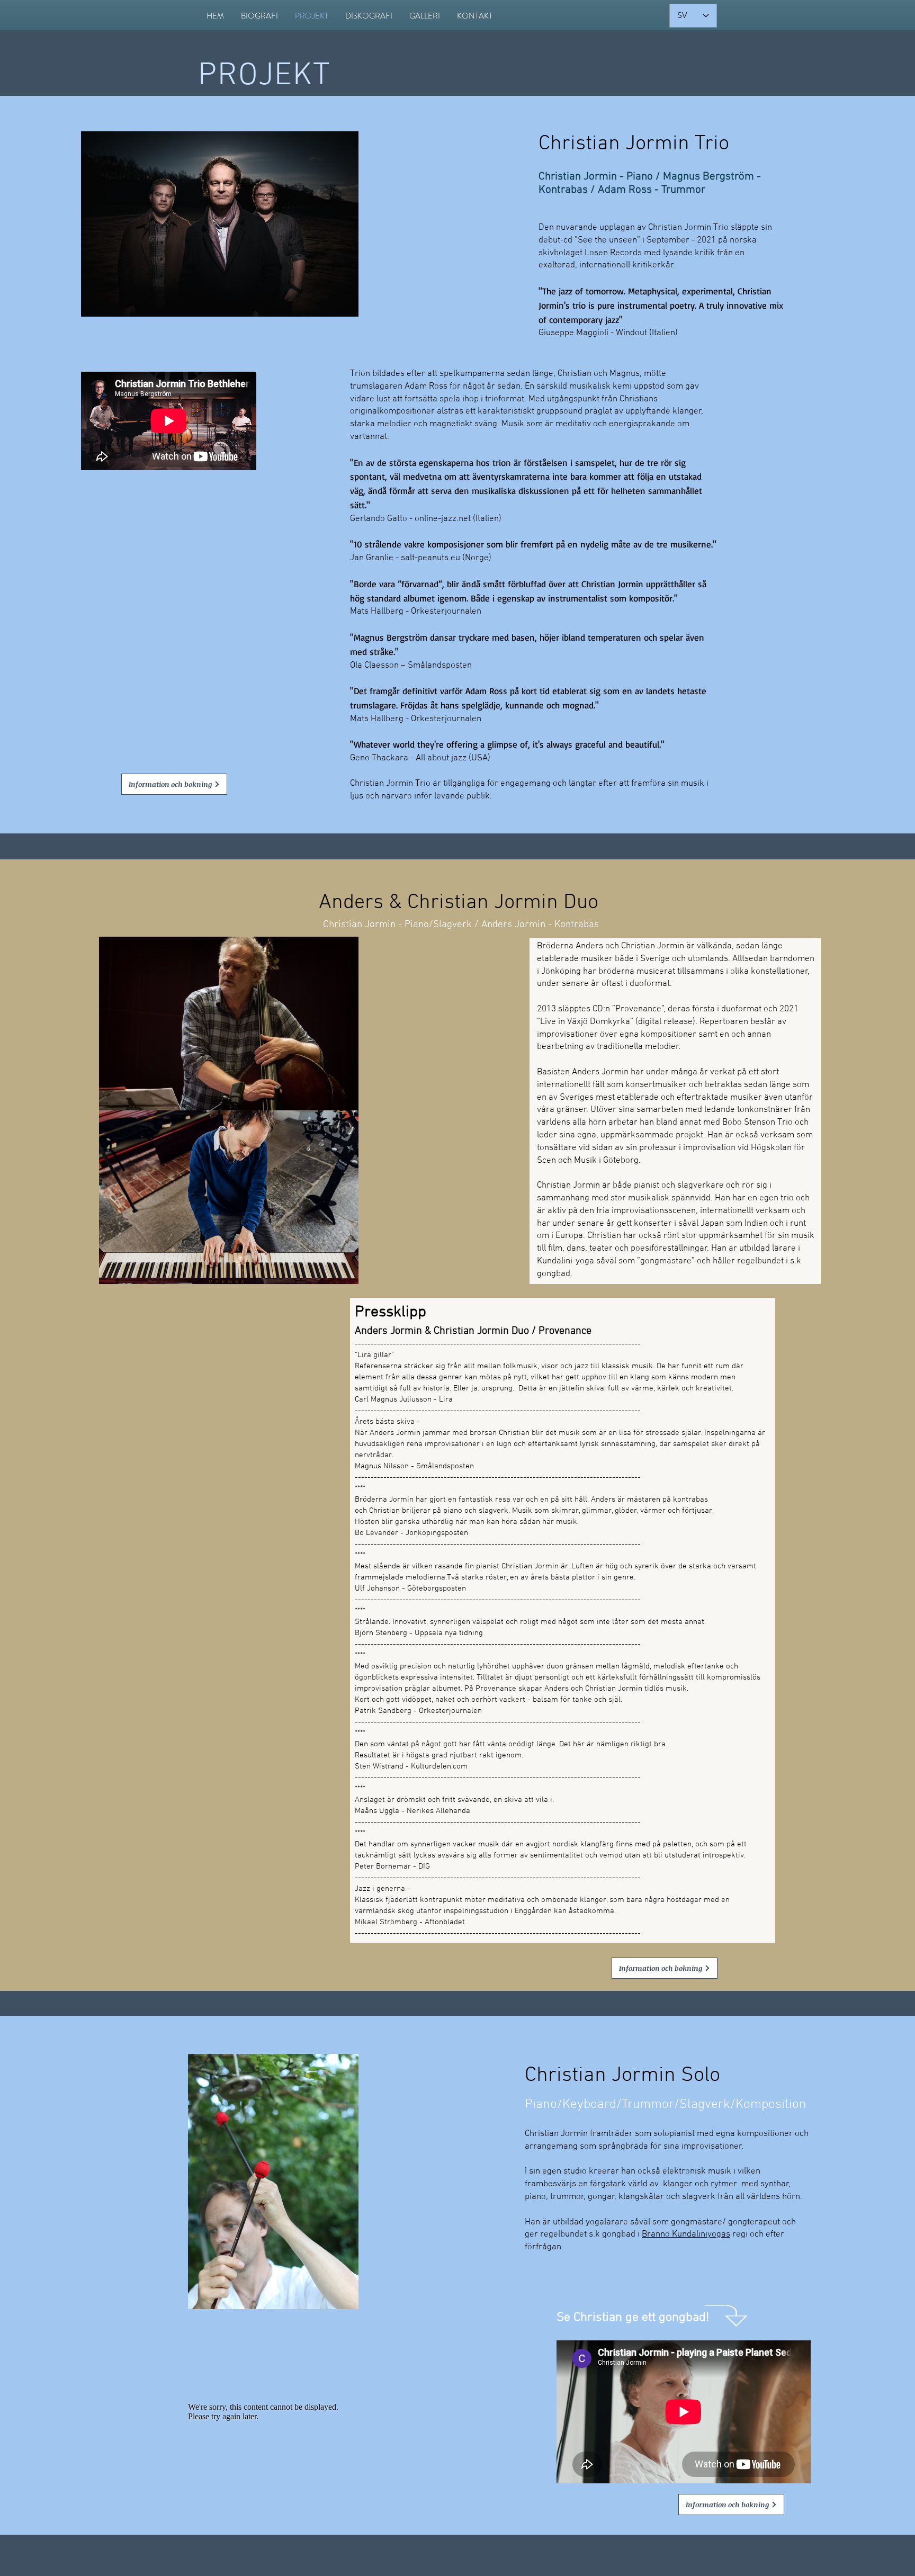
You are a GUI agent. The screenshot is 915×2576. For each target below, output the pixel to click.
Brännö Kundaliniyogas (686, 2234)
